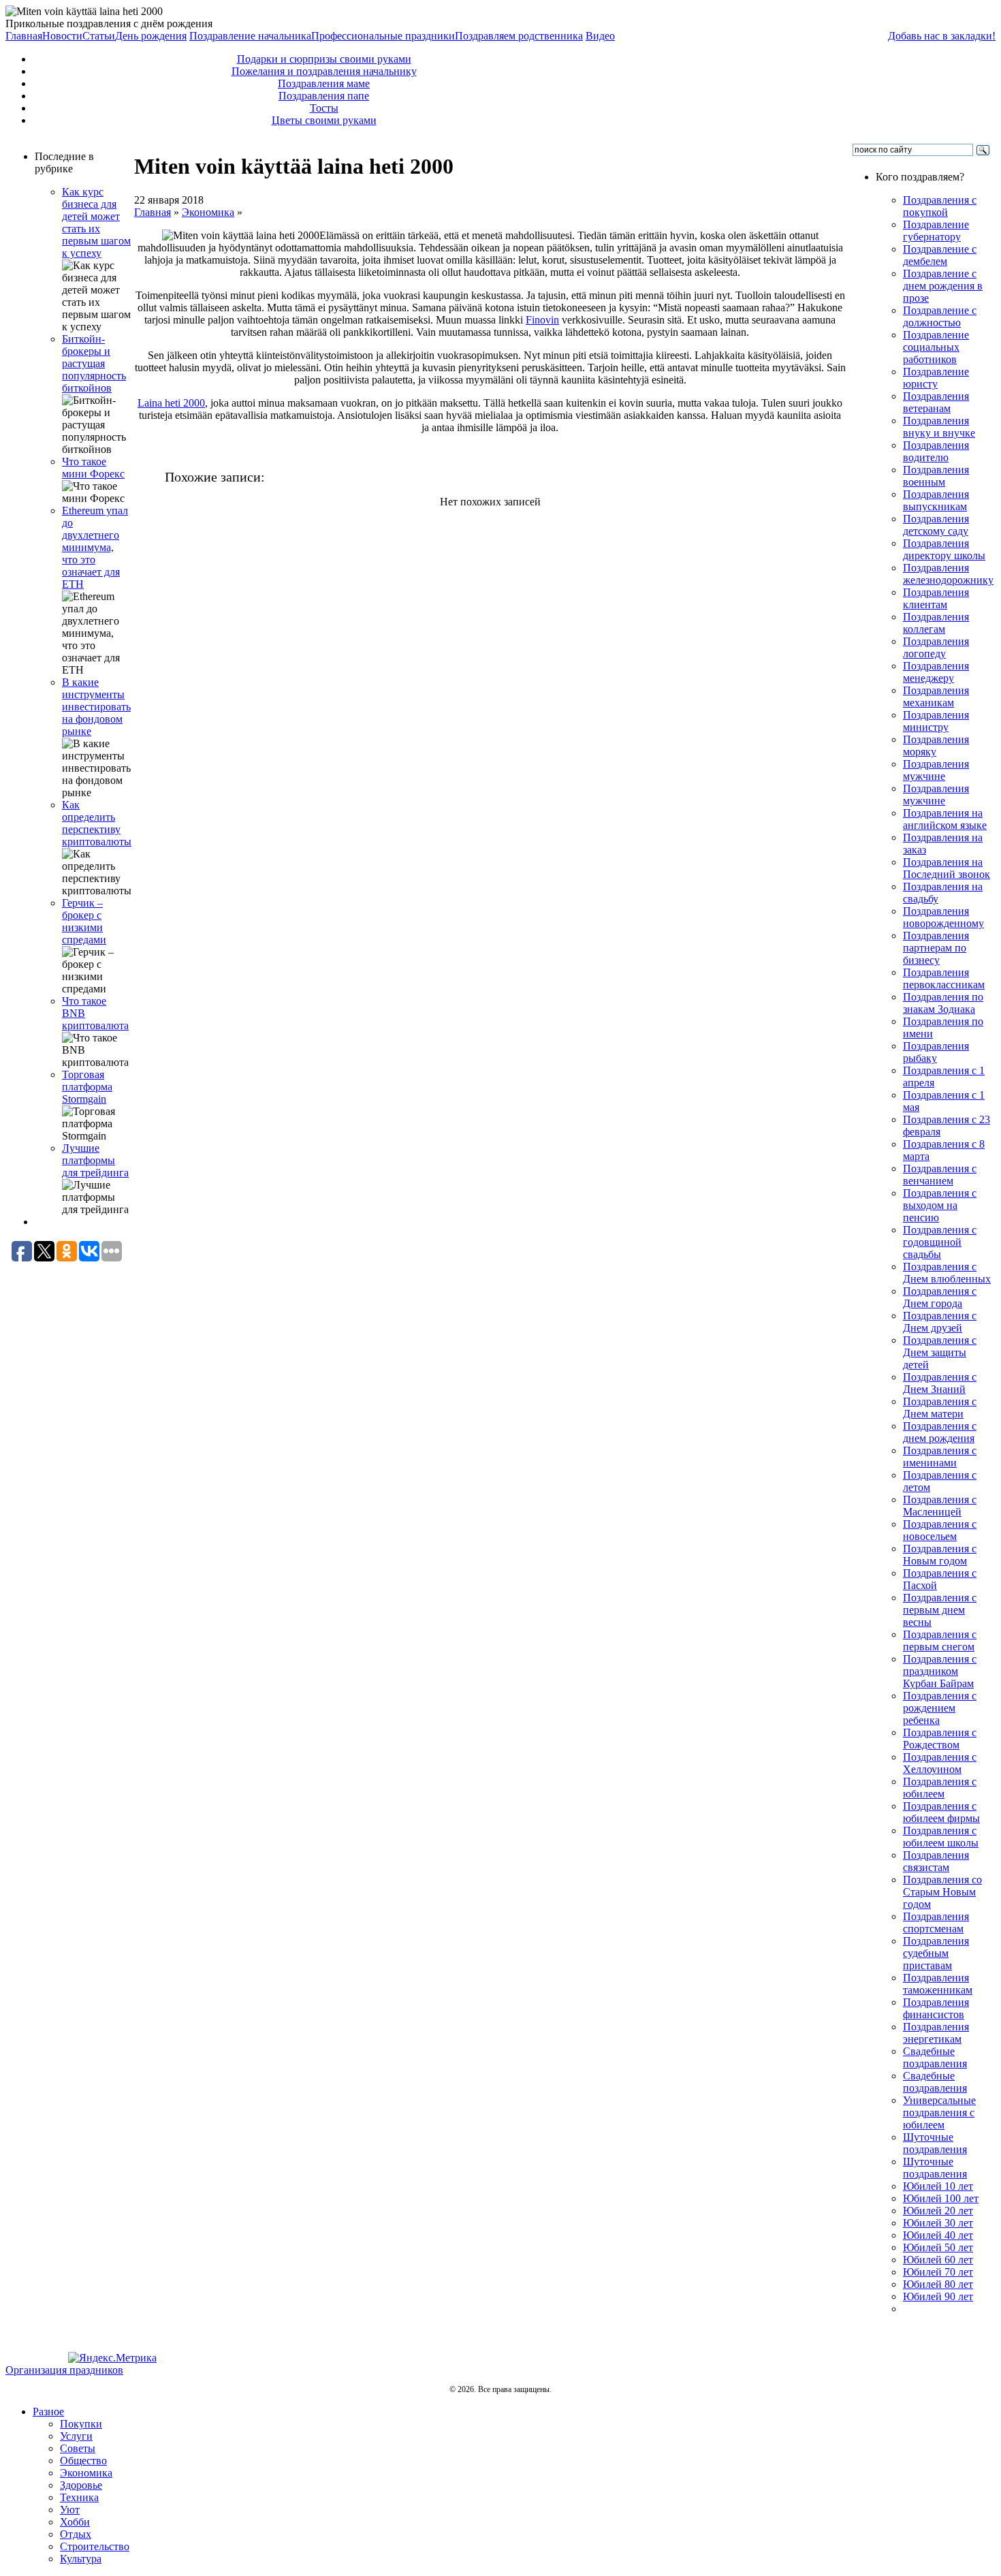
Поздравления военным (936, 476)
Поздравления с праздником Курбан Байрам (940, 1671)
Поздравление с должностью (940, 316)
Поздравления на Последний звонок (947, 868)
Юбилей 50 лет (938, 2247)
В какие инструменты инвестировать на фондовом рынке (96, 707)
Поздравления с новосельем (940, 1530)
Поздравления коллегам (936, 623)
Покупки (81, 2424)
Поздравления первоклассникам (944, 978)
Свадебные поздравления (935, 2057)
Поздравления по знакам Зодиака (943, 1003)
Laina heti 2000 (171, 403)
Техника (79, 2497)
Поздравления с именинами (940, 1457)
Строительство (95, 2546)
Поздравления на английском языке (945, 819)
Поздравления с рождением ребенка (940, 1708)
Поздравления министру (936, 721)
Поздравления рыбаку (936, 1052)
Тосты (324, 108)
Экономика (208, 212)
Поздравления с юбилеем (940, 1788)
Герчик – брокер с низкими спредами (84, 921)
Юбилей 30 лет (938, 2223)
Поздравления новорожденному (943, 917)
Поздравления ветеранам (936, 402)
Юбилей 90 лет (938, 2296)
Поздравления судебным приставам (936, 1953)
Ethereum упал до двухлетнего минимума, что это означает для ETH (95, 547)
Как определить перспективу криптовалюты (97, 823)
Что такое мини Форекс (93, 468)
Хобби (75, 2522)
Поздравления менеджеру (936, 672)
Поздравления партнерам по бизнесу (936, 948)
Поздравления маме (324, 83)
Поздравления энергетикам (936, 2033)
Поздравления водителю (936, 451)
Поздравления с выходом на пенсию (940, 1205)
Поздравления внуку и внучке (939, 427)
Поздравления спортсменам (936, 1922)
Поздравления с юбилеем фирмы (941, 1812)
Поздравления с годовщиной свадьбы (940, 1242)
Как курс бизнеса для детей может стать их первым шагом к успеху (96, 222)
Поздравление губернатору (936, 231)
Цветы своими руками (324, 120)
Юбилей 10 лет (938, 2186)
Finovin (542, 320)
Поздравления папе (324, 96)
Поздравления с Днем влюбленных (947, 1273)
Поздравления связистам (936, 1861)
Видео (600, 36)
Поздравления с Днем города (940, 1297)
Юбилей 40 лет (938, 2235)
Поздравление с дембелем (940, 255)
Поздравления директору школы (944, 549)
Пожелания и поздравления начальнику (324, 71)
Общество (83, 2461)
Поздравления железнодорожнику (948, 574)
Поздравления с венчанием (940, 1175)
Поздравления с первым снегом (940, 1640)
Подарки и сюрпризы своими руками (324, 59)
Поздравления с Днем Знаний (940, 1383)
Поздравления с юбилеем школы (941, 1837)
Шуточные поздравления (935, 2143)
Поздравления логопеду (936, 647)
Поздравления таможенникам (938, 1984)
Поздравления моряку (936, 745)
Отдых (76, 2534)
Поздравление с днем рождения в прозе (943, 286)
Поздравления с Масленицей (940, 1506)
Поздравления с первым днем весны (940, 1610)
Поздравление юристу (936, 378)
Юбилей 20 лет (938, 2211)
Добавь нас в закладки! (942, 36)
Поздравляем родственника (519, 36)
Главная (24, 36)
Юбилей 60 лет (938, 2260)
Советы (78, 2448)
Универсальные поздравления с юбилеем (939, 2112)
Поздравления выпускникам (936, 500)
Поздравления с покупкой (940, 206)
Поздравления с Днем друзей (940, 1322)
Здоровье (81, 2485)
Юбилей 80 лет (938, 2284)
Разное (48, 2412)
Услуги (76, 2436)
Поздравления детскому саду (936, 525)
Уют (70, 2510)
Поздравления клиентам (936, 598)
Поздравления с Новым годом (940, 1555)
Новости (62, 36)
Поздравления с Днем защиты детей (940, 1352)
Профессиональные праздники (383, 36)
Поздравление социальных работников (936, 347)
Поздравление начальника (250, 36)
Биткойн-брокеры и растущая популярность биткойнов (94, 363)
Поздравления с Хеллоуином (940, 1763)
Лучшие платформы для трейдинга (95, 1160)
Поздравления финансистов (936, 2008)
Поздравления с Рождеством (940, 1739)
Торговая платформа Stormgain (87, 1087)
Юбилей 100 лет (941, 2198)
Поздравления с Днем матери (940, 1408)
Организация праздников (64, 2370)
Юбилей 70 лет (938, 2272)
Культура (81, 2559)
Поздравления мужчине (936, 770)
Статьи (99, 36)
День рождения (151, 36)
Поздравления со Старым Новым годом (942, 1892)
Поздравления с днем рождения (940, 1432)
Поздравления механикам (936, 696)
